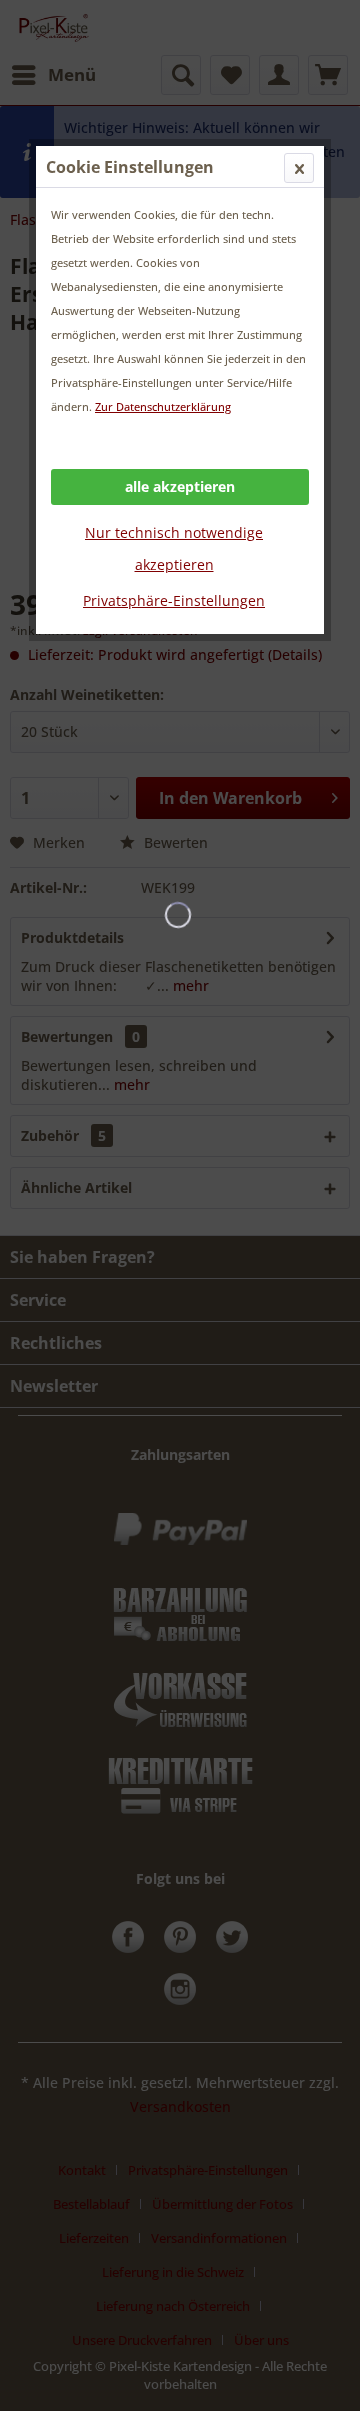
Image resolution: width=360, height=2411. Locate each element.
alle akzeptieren (180, 486)
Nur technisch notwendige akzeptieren (174, 548)
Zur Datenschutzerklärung (163, 406)
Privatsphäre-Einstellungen (174, 600)
